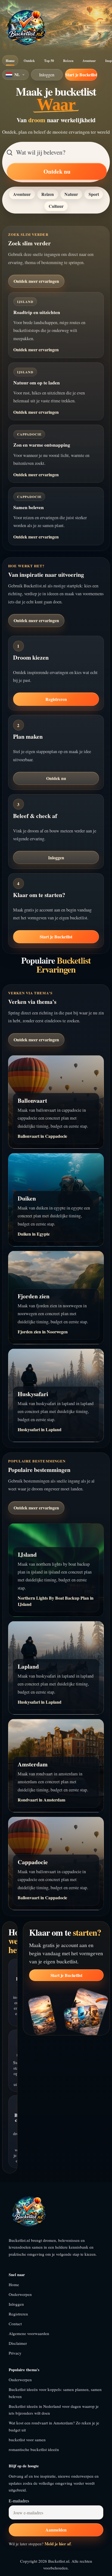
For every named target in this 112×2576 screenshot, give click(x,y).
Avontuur (89, 61)
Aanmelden (56, 2530)
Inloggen (47, 75)
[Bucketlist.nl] (26, 28)
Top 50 (49, 61)
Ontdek (29, 61)
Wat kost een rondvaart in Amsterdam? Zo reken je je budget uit (54, 2426)
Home (10, 61)
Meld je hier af (58, 2544)
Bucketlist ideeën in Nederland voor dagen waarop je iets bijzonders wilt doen (54, 2410)
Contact (15, 2324)
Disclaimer (18, 2343)
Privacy (15, 2353)
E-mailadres (19, 2501)
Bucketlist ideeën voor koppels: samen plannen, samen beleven (55, 2393)
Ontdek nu (57, 171)
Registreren (56, 699)
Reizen (68, 61)
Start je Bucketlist (81, 75)
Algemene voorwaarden (29, 2333)
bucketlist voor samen (27, 2440)
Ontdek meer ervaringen (36, 281)
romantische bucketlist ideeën (34, 2449)
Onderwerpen (20, 2294)
